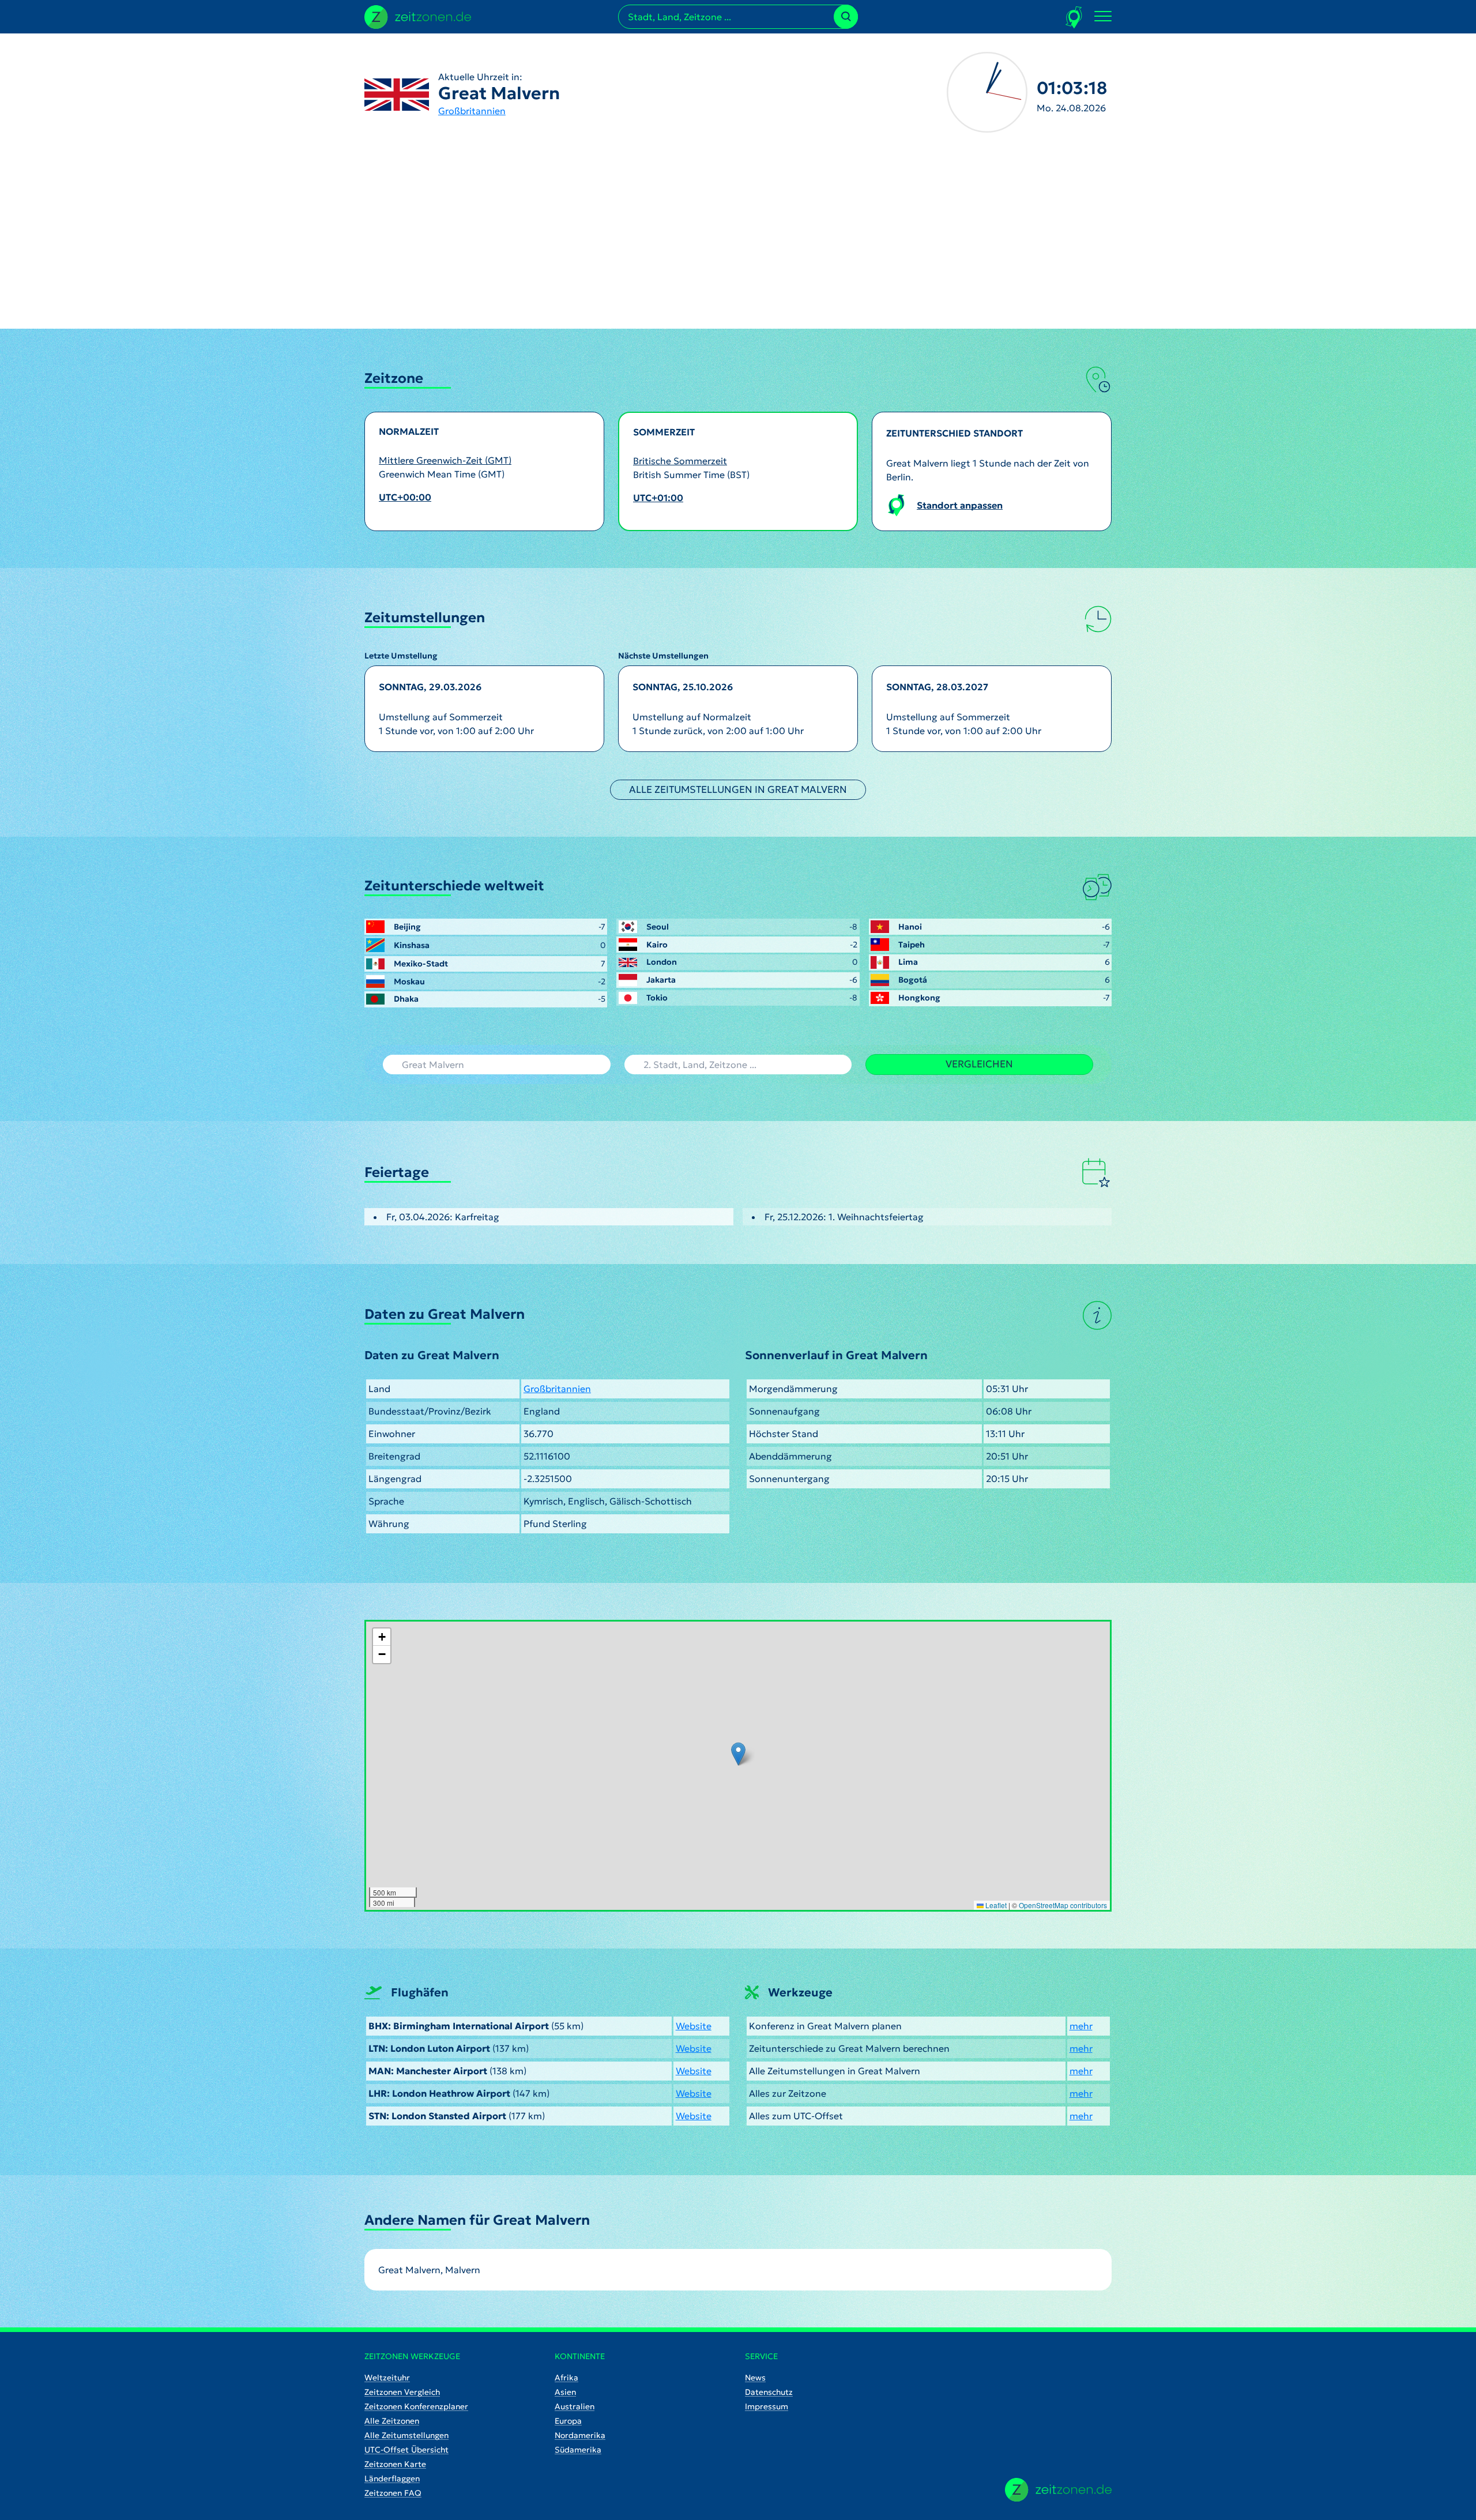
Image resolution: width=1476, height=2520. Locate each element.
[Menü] (1103, 17)
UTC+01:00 (658, 498)
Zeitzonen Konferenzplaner (416, 2406)
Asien (565, 2392)
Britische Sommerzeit (680, 461)
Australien (575, 2406)
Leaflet (995, 1905)
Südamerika (578, 2450)
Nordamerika (580, 2435)
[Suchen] (846, 17)
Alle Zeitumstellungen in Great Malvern (738, 789)
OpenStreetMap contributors (1063, 1905)
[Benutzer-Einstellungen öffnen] (1074, 17)
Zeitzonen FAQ (393, 2493)
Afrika (566, 2378)
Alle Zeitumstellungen (406, 2435)
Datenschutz (769, 2392)
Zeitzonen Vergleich (402, 2392)
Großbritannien (472, 111)
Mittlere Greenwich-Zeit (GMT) (445, 460)
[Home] (1058, 2490)
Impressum (767, 2406)
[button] (738, 1754)
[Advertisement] (738, 242)
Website (694, 2026)
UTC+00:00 (405, 497)
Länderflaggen (392, 2478)
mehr (1081, 2026)
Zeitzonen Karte (395, 2464)
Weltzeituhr (387, 2378)
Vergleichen (979, 1064)
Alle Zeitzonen (392, 2421)
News (755, 2378)
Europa (568, 2421)
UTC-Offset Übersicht (406, 2450)
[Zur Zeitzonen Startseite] (418, 16)
